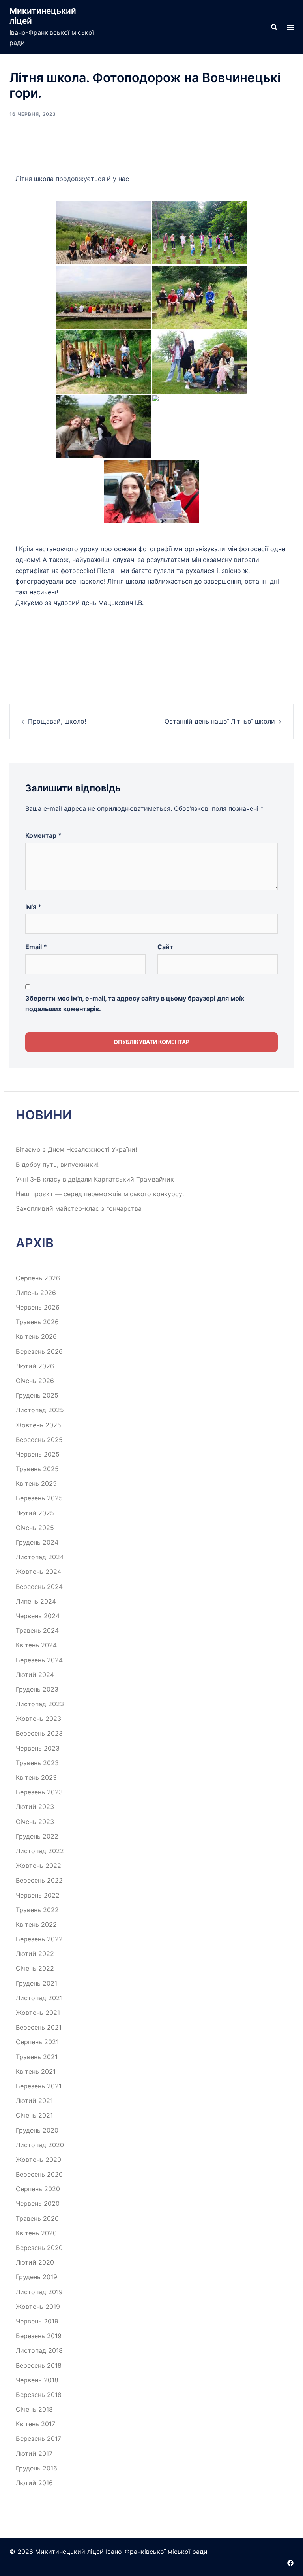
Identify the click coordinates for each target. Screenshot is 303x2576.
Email (36, 947)
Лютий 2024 (35, 1675)
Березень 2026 (39, 1351)
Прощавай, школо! (57, 721)
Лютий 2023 (35, 1807)
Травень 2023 (37, 1763)
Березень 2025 (39, 1498)
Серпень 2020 (38, 2189)
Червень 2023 (38, 1748)
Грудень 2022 (37, 1836)
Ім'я (33, 906)
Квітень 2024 (36, 1645)
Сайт (165, 947)
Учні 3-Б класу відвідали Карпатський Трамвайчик (95, 1179)
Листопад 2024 (40, 1557)
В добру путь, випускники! (57, 1165)
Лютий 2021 (34, 2101)
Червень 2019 (37, 2321)
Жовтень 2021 (38, 2013)
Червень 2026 (38, 1307)
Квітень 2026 (36, 1336)
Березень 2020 (39, 2248)
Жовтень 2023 (38, 1719)
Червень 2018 (37, 2380)
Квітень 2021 (36, 2071)
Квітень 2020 (36, 2233)
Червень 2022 (38, 1895)
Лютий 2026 (35, 1366)
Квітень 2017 (36, 2424)
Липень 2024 (36, 1601)
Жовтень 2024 (38, 1572)
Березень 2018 (39, 2395)
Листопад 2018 (39, 2350)
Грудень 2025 (37, 1395)
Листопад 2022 (40, 1851)
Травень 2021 (37, 2057)
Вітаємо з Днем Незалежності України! (76, 1149)
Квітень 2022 (36, 1924)
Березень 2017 (38, 2438)
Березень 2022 (39, 1939)
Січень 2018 (34, 2409)
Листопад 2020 (40, 2145)
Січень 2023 (35, 1822)
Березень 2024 (39, 1660)
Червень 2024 (38, 1616)
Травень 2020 (37, 2218)
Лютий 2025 (35, 1513)
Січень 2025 (35, 1528)
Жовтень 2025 (38, 1425)
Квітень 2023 (36, 1777)
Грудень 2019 (36, 2277)
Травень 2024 (37, 1630)
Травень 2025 (37, 1469)
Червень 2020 (38, 2203)
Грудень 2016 (36, 2468)
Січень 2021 (34, 2115)
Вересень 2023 (39, 1733)
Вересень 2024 (39, 1587)
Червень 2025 (38, 1454)
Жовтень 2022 (38, 1866)
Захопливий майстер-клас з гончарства (79, 1208)
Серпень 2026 (38, 1278)
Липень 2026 (36, 1293)
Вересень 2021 (39, 2027)
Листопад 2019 (39, 2292)
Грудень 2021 (36, 1983)
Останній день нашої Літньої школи (220, 721)
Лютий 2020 (35, 2262)
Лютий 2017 (34, 2454)
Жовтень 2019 (38, 2307)
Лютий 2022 (35, 1954)
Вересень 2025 (39, 1440)
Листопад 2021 (39, 1998)
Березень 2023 (39, 1792)
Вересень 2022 (39, 1880)
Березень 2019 (39, 2336)
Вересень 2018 (39, 2365)
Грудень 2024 (37, 1542)
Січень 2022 (35, 1968)
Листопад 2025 (40, 1410)
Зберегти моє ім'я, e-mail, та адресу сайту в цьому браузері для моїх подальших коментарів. (135, 1003)
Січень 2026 (35, 1381)
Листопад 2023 (40, 1704)
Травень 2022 (37, 1910)
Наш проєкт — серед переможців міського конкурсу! (100, 1194)
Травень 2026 (37, 1322)
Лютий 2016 (34, 2483)
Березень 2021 (39, 2086)
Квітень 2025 (36, 1483)
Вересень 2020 (39, 2174)
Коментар (43, 835)
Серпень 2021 (37, 2042)
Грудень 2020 (37, 2130)
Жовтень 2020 (38, 2160)
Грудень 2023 (37, 1689)
